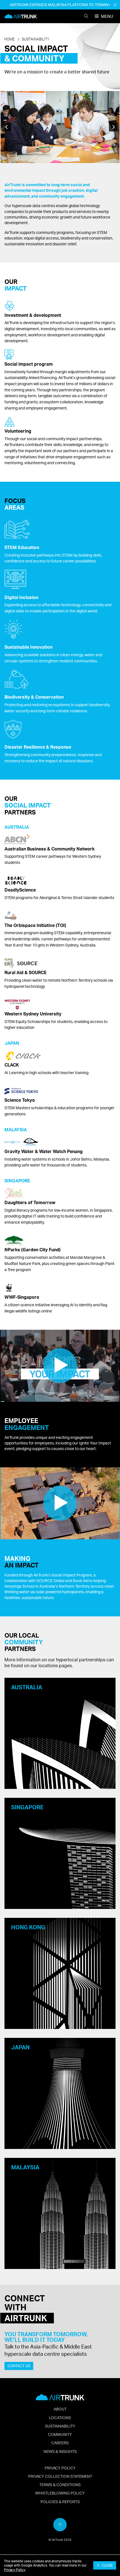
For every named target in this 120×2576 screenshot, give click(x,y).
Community (60, 2434)
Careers (60, 2443)
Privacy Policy (15, 2570)
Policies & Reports (60, 2501)
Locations (60, 2417)
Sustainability (36, 39)
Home (9, 39)
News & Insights (60, 2451)
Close (106, 2565)
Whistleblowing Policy (60, 2493)
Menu (107, 16)
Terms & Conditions (60, 2484)
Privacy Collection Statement (60, 2476)
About (60, 2409)
